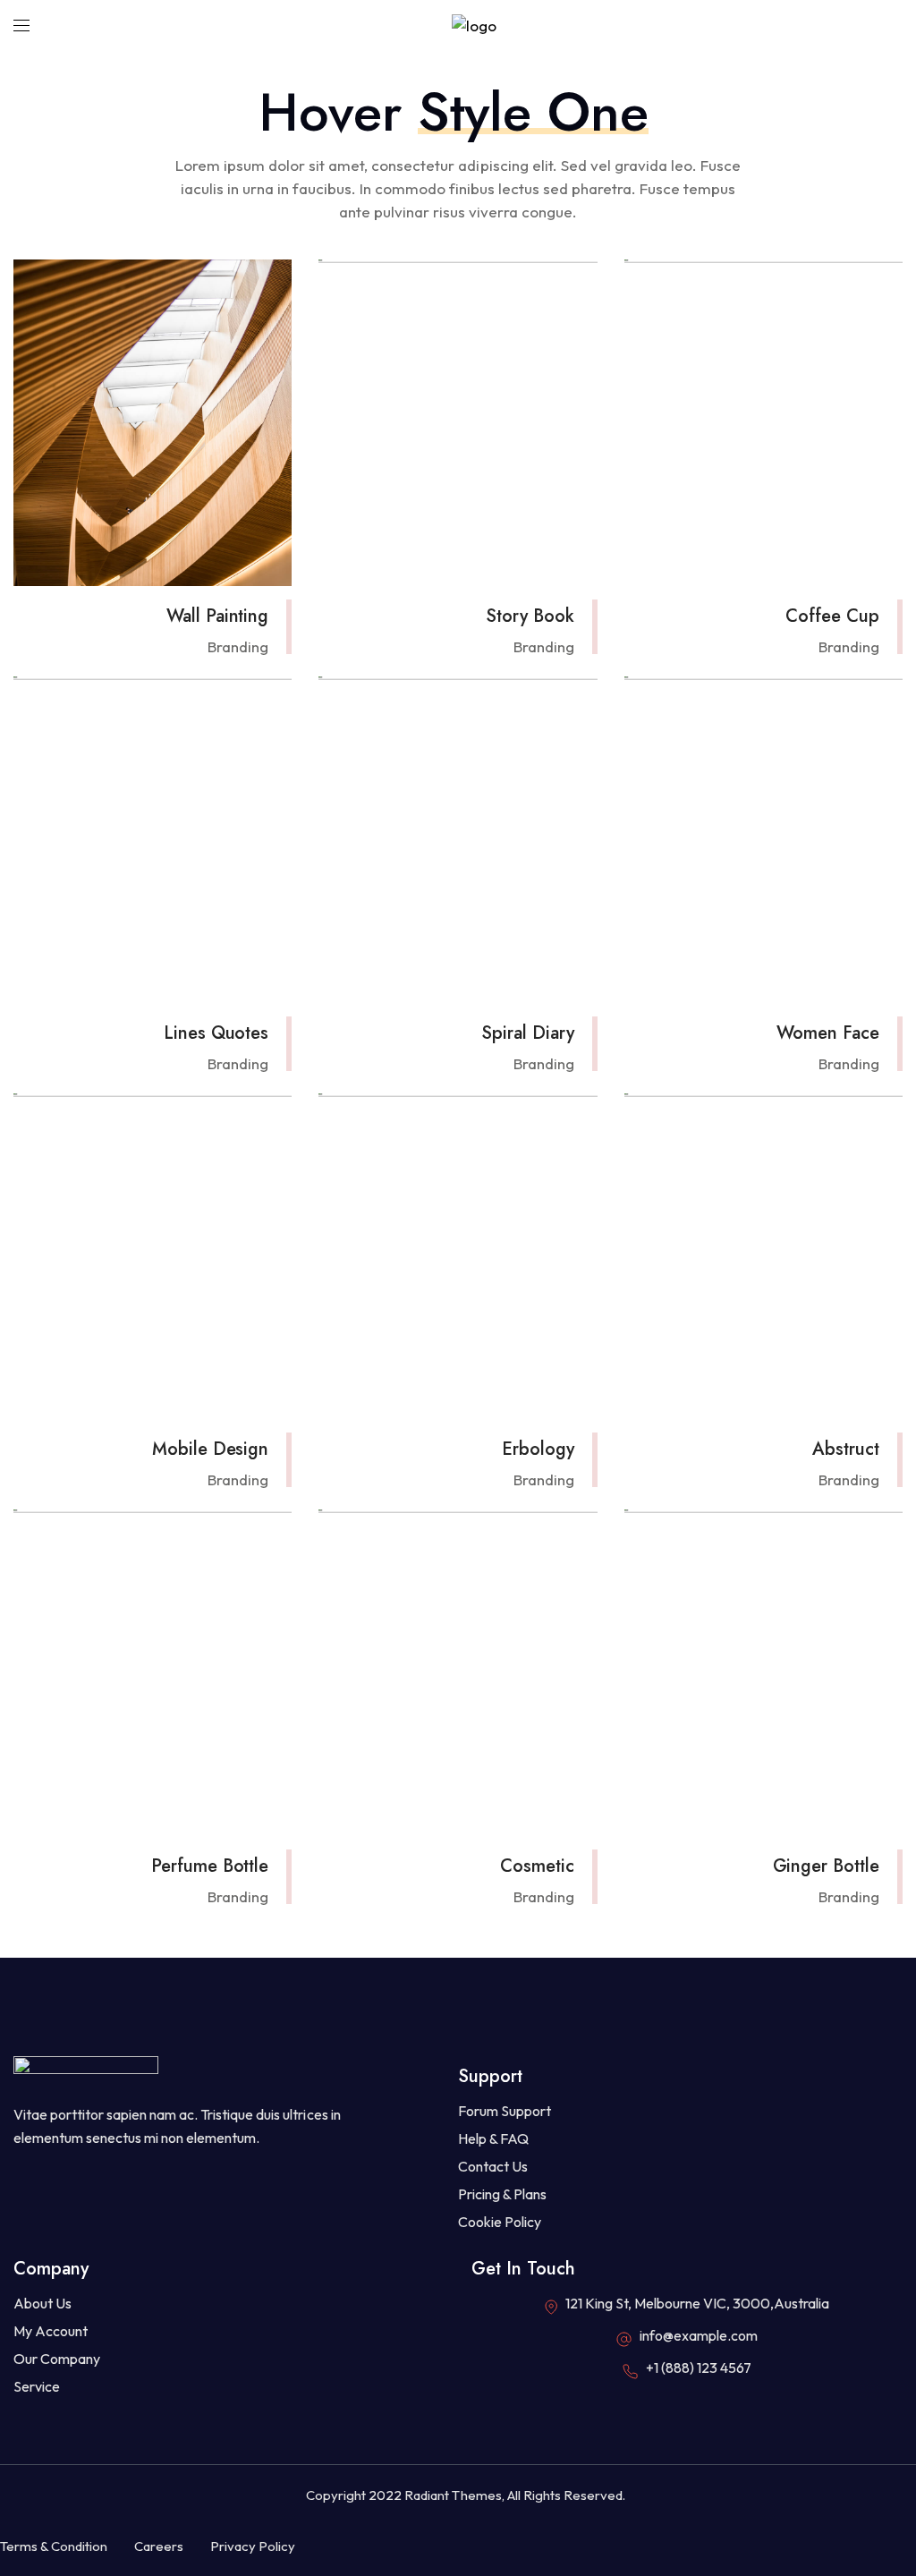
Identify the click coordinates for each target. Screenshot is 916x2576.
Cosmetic (537, 1866)
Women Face (828, 1033)
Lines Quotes (216, 1033)
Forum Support (505, 2111)
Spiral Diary (528, 1033)
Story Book (530, 616)
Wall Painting (217, 616)
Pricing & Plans (502, 2194)
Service (37, 2386)
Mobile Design (210, 1449)
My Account (51, 2331)
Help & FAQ (493, 2138)
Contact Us (493, 2166)
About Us (42, 2303)
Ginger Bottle (826, 1866)
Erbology (538, 1449)
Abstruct (846, 1449)
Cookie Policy (500, 2222)
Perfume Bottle (210, 1866)
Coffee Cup (832, 616)
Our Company (57, 2359)
